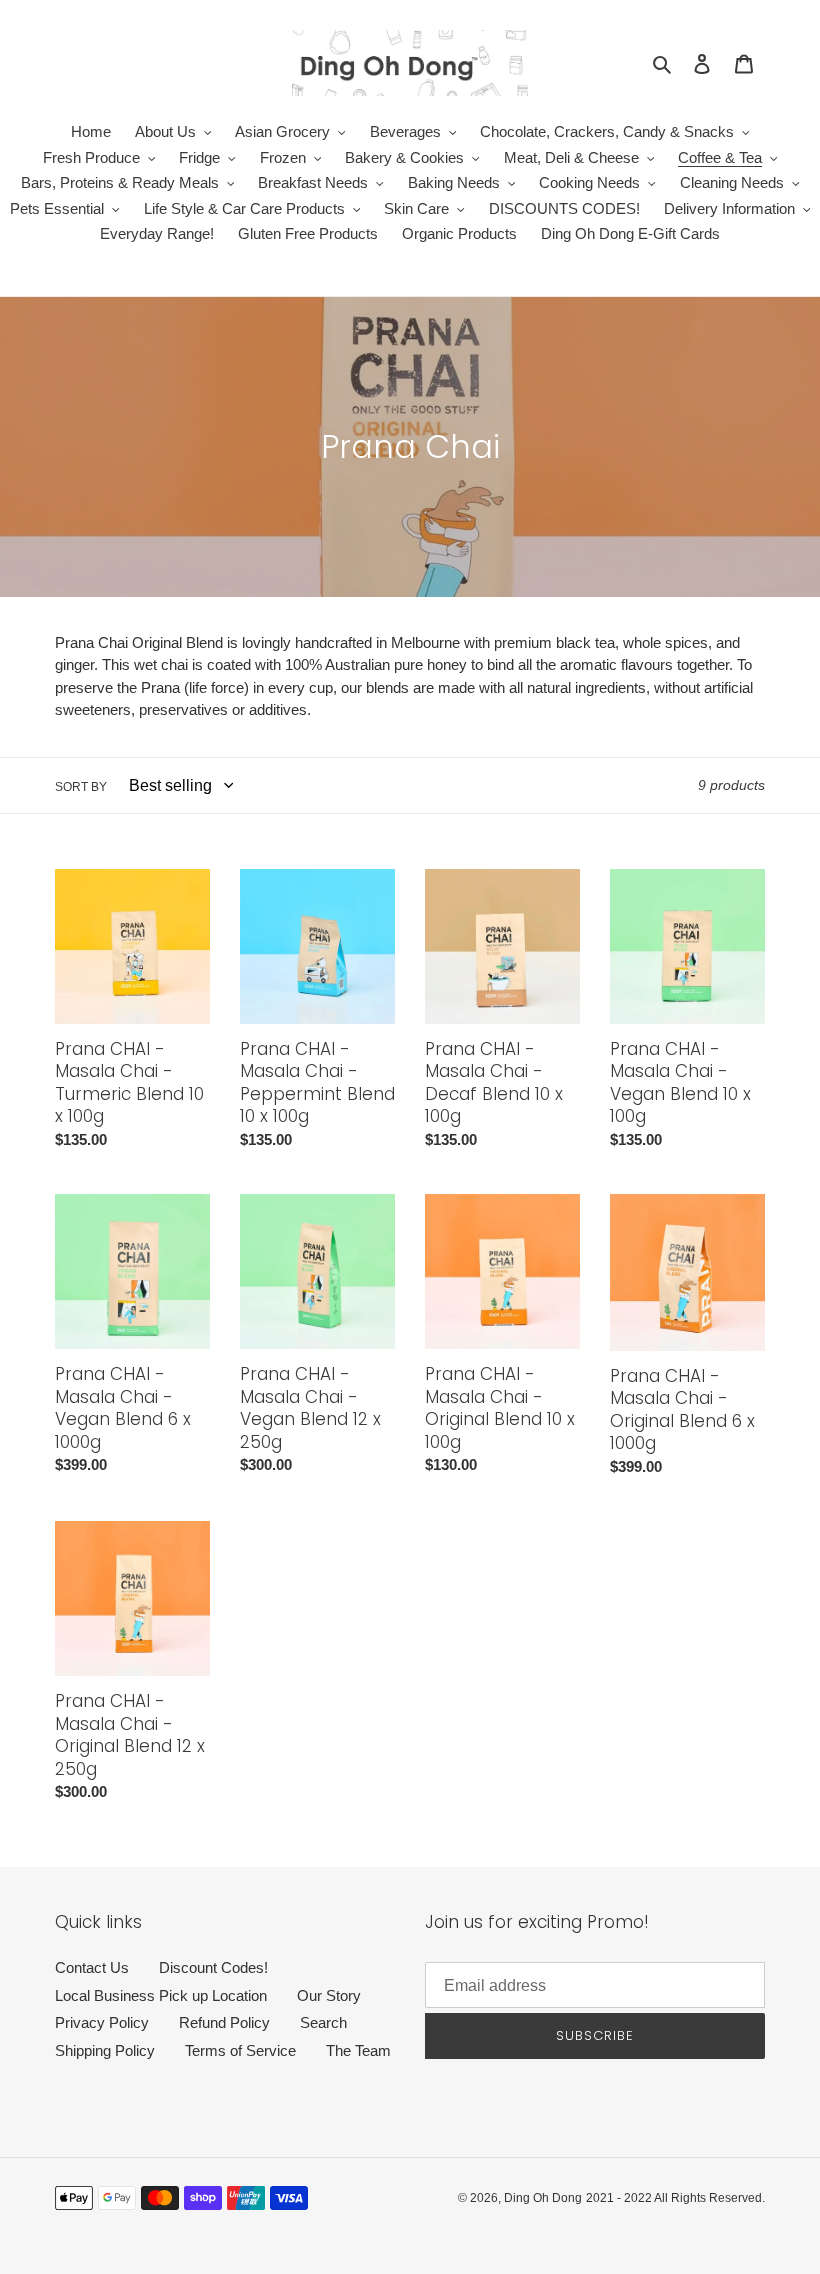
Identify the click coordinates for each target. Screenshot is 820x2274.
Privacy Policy (102, 2022)
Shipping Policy (105, 2050)
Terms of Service (240, 2050)
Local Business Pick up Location (161, 1995)
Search (323, 2022)
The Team (358, 2050)
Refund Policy (224, 2022)
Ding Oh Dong (543, 2198)
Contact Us (92, 1967)
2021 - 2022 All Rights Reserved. (675, 2198)
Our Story (329, 1995)
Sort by (81, 787)
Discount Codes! (213, 1967)
